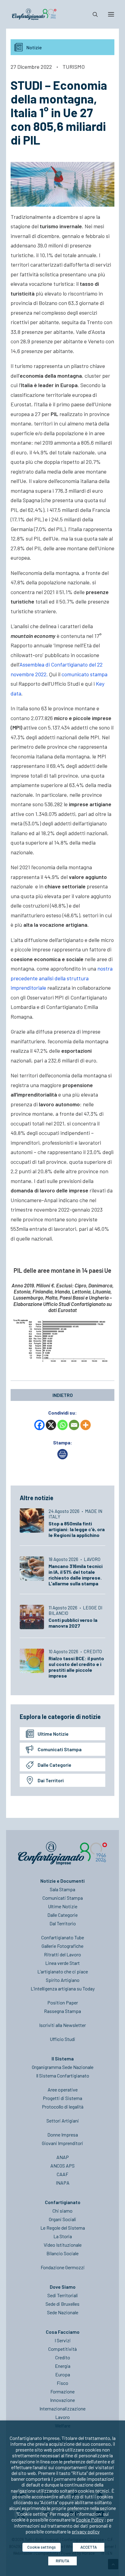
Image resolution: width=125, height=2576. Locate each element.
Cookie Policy (90, 2520)
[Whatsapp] (62, 1425)
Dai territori (51, 1780)
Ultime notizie (53, 1734)
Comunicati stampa (60, 1749)
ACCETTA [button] (89, 2547)
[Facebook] (39, 1425)
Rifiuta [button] (62, 2561)
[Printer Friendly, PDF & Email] (62, 1457)
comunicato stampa (84, 674)
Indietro (63, 1395)
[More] (86, 1425)
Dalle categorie (54, 1765)
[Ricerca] (93, 14)
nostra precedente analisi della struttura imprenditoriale (62, 978)
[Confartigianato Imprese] (34, 14)
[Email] (74, 1425)
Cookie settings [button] (42, 2547)
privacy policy (86, 2531)
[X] (51, 1425)
